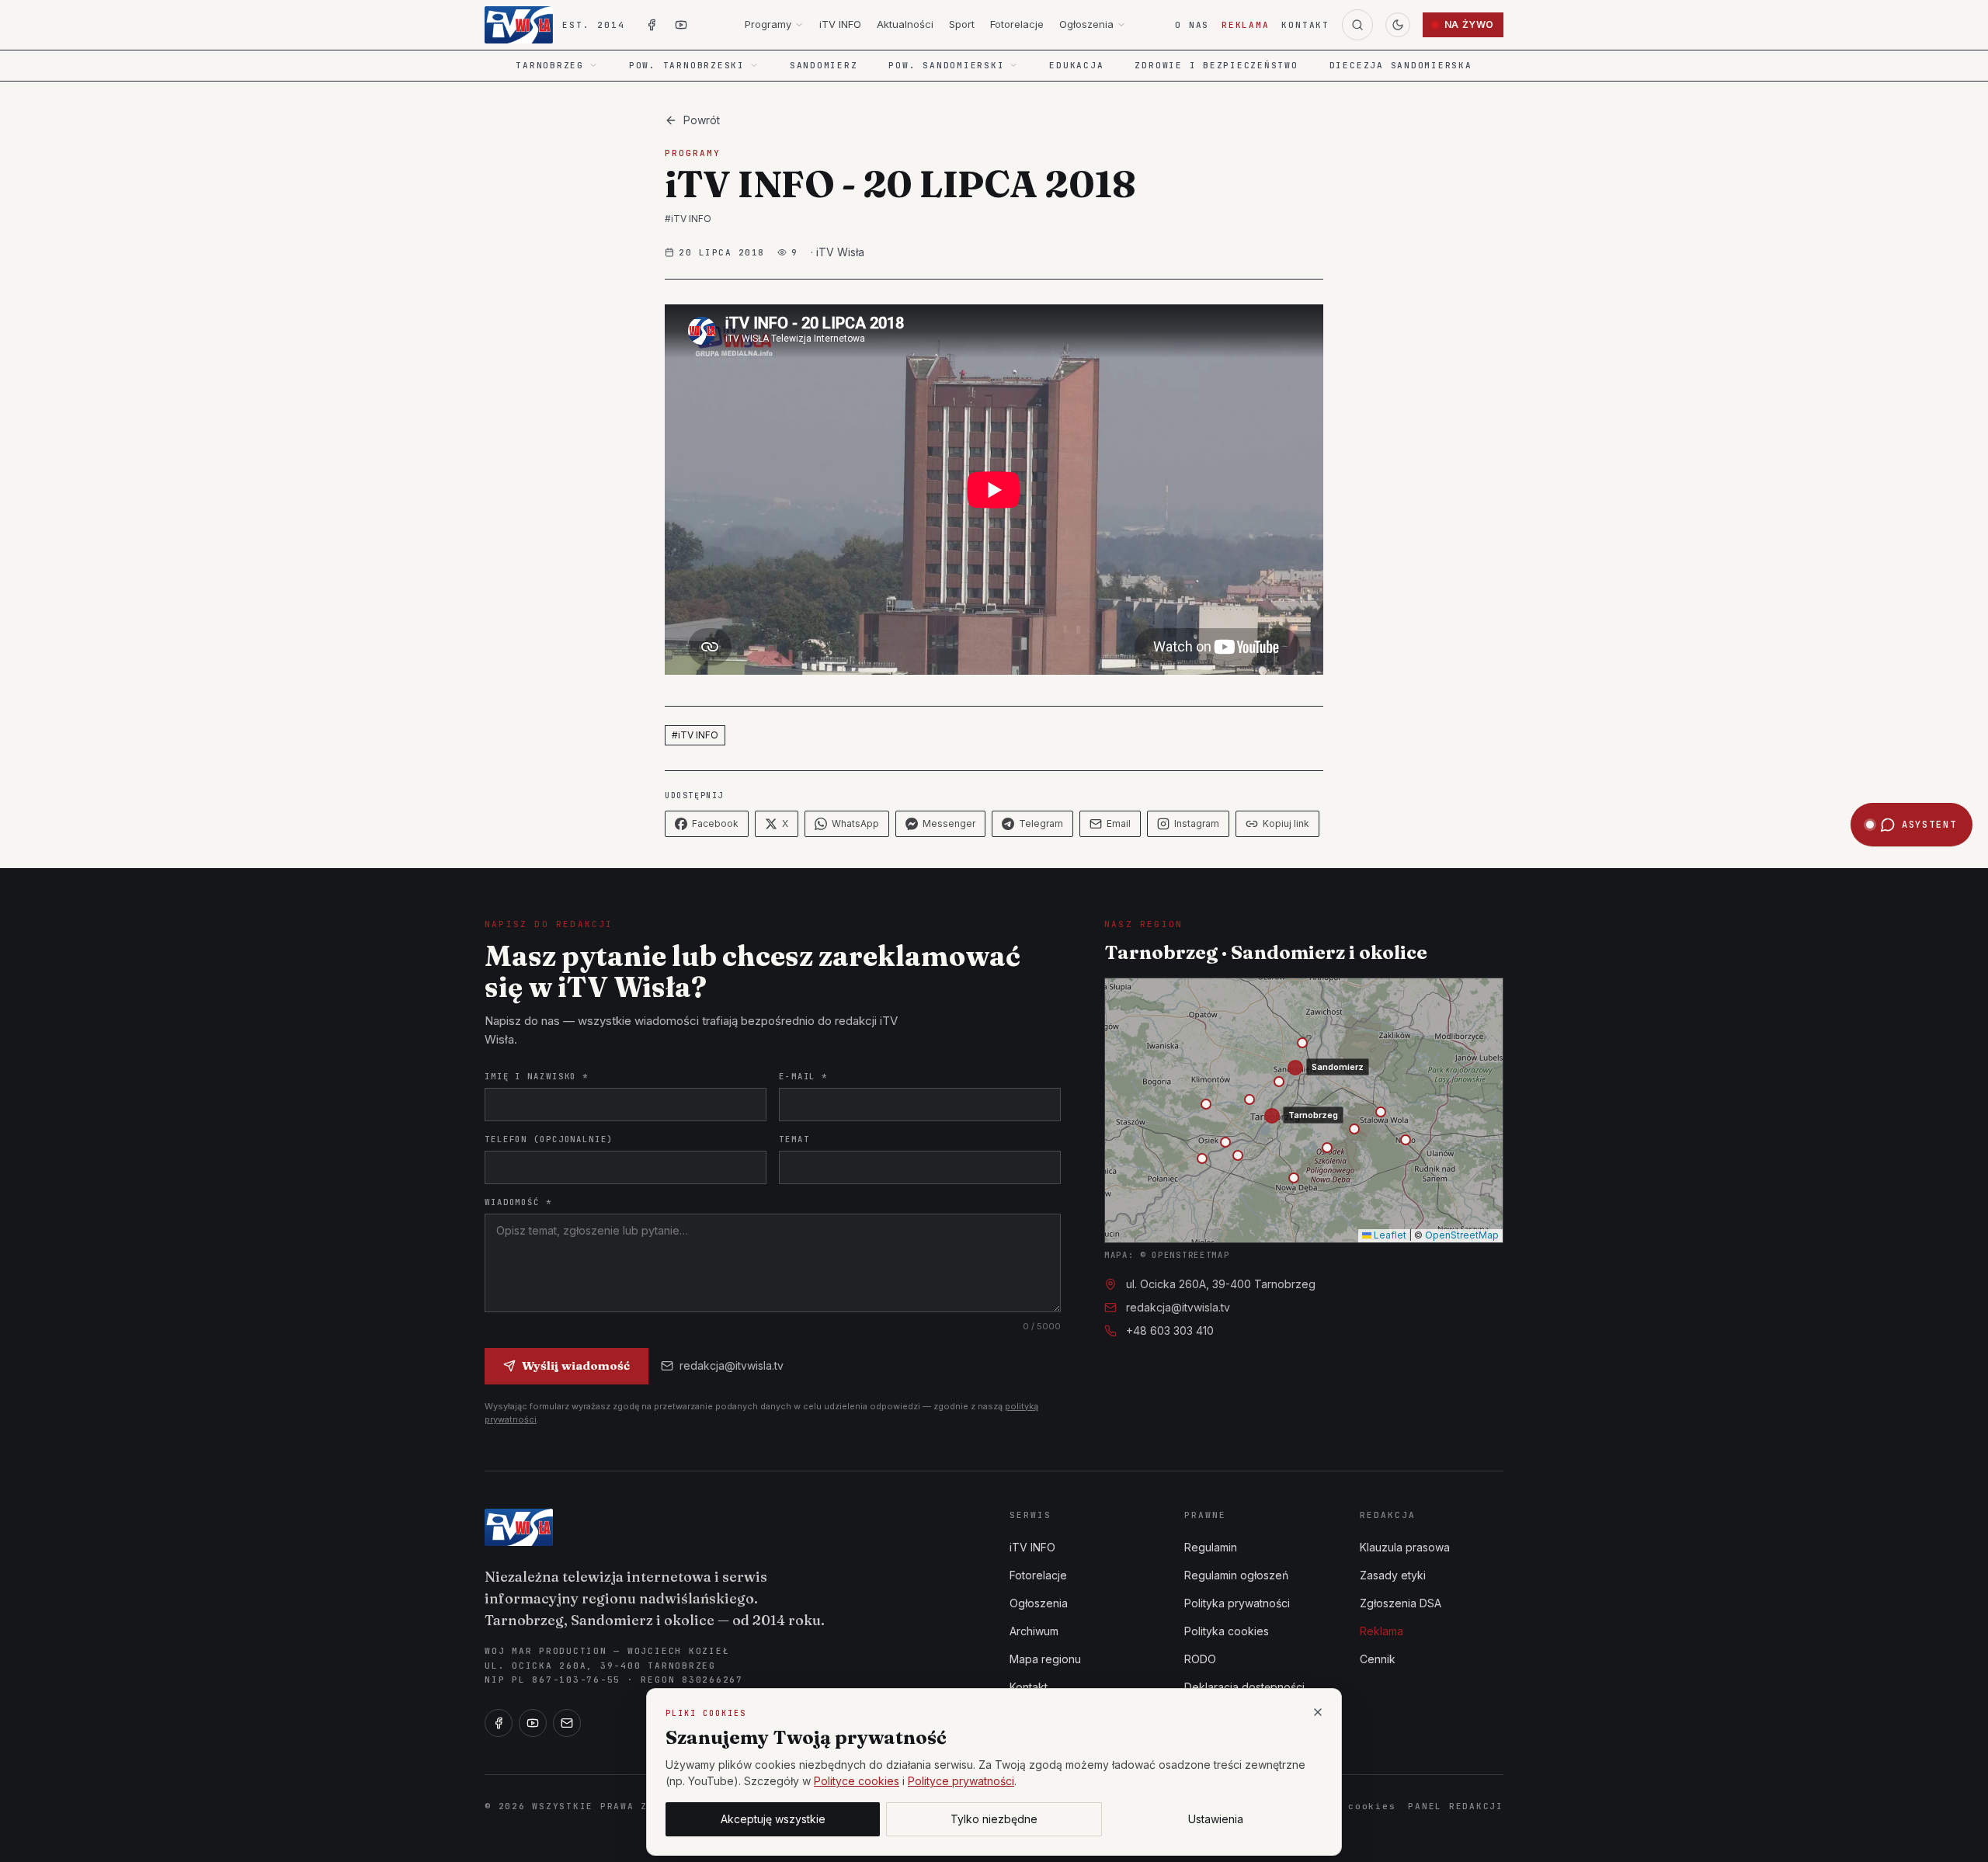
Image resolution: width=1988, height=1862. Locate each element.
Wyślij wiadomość (576, 1365)
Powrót (702, 120)
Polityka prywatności (1237, 1603)
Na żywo (1469, 24)
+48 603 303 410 (1170, 1330)
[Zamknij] (1318, 1712)
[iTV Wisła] (519, 1527)
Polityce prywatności (961, 1781)
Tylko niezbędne (994, 1819)
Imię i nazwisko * (537, 1076)
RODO (1200, 1659)
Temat (794, 1139)
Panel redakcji (1456, 1806)
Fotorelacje (1017, 24)
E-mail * (803, 1076)
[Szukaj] (1357, 25)
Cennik (1378, 1659)
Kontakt (1305, 25)
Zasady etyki (1393, 1575)
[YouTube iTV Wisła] (681, 25)
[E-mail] (567, 1723)
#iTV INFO (688, 219)
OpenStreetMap (1462, 1235)
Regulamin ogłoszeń (1236, 1575)
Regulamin (1211, 1547)
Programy (768, 24)
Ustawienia (1216, 1819)
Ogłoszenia (1086, 24)
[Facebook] (499, 1723)
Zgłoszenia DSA (1401, 1603)
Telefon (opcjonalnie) (549, 1139)
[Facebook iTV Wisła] (652, 25)
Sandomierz (824, 65)
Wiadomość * (518, 1202)
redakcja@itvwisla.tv (732, 1365)
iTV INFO (840, 24)
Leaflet (1389, 1235)
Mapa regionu (1045, 1659)
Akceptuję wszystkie (773, 1819)
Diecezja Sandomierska (1401, 65)
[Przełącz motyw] (1398, 25)
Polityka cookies (1227, 1631)
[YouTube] (533, 1723)
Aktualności (905, 24)
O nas (1192, 25)
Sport (962, 24)
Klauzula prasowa (1405, 1547)
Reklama (1245, 25)
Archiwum (1034, 1631)
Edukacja (1076, 65)
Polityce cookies (857, 1781)
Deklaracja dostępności (1244, 1687)
